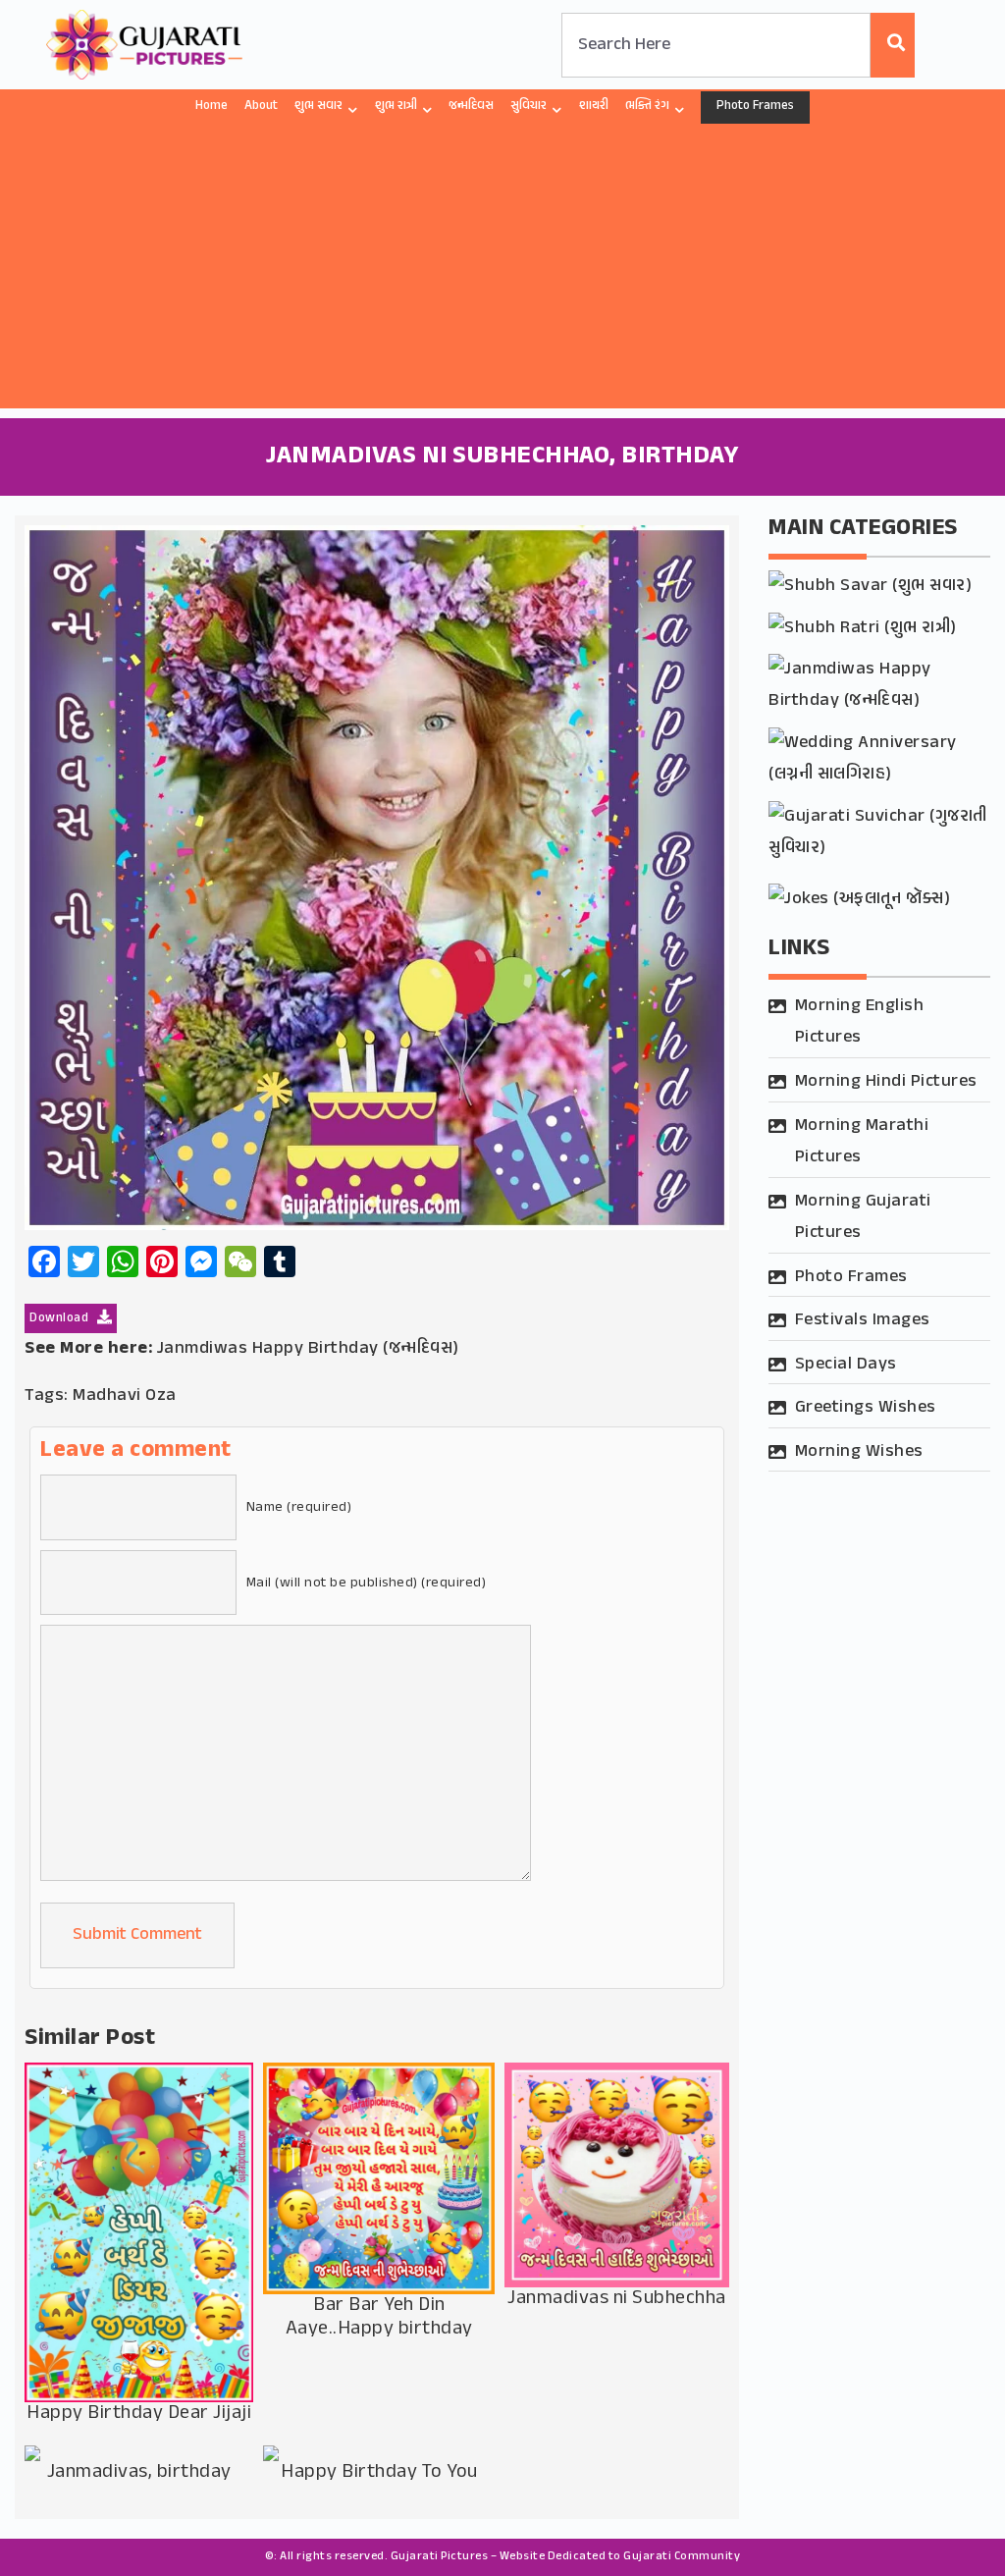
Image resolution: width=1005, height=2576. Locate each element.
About (261, 106)
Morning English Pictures (860, 1022)
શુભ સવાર (318, 106)
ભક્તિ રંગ (647, 106)
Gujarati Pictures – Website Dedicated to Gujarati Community (566, 2556)
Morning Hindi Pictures (886, 1082)
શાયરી (594, 106)
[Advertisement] (502, 271)
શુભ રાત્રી (396, 106)
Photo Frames (755, 106)
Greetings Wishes (866, 1408)
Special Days (846, 1365)
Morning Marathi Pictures (862, 1142)
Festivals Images (863, 1320)
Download (61, 1318)
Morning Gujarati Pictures (863, 1217)
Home (212, 106)
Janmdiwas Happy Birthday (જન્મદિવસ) (308, 1349)
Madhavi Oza (125, 1396)
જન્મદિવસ (471, 106)
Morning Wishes (859, 1452)
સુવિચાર (529, 106)
